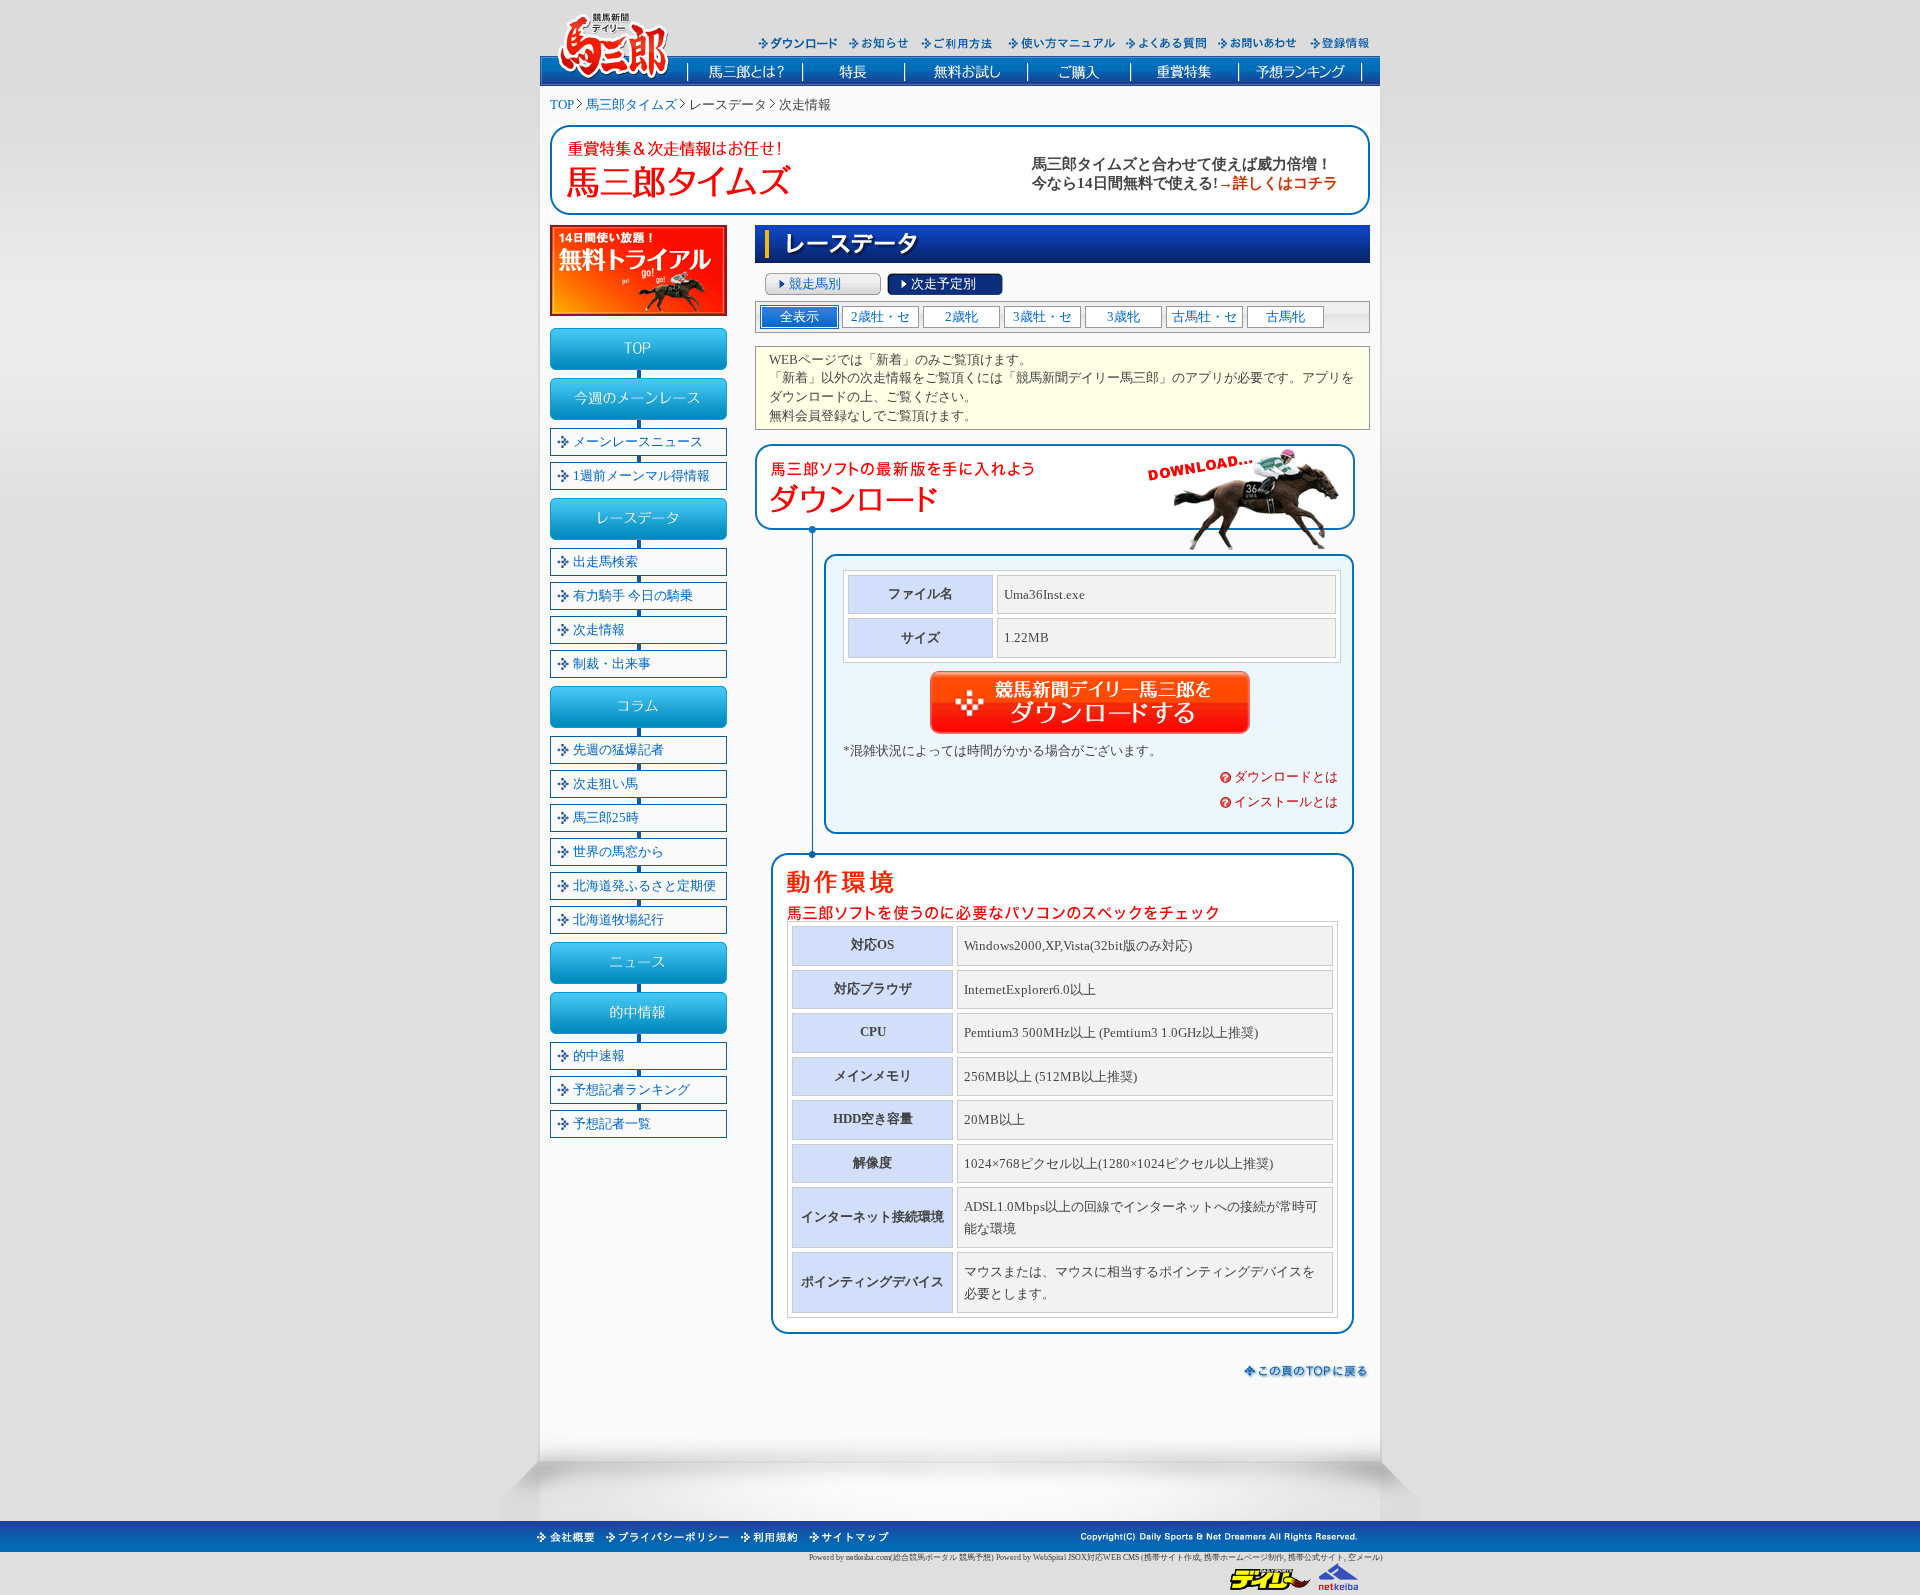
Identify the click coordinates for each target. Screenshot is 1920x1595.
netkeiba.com (868, 1557)
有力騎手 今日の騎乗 (633, 595)
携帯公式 (1304, 1557)
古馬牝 (1285, 316)
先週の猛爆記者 (618, 749)
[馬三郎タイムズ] (694, 174)
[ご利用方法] (959, 43)
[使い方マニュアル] (1061, 43)
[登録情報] (1340, 43)
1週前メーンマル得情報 (641, 475)
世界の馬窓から (618, 851)
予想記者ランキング (631, 1089)
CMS (1131, 1557)
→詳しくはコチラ (1278, 183)
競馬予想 (975, 1557)
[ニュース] (638, 963)
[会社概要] (564, 1537)
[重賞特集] (1184, 71)
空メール (1364, 1557)
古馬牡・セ (1204, 316)
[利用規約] (768, 1537)
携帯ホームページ (1236, 1557)
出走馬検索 (605, 561)
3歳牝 (1123, 316)
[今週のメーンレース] (638, 399)
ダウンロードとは (1286, 776)
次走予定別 (943, 283)
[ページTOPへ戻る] (1306, 1371)
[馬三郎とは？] (744, 71)
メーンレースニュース (638, 441)
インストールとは (1286, 801)
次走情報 (599, 629)
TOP (562, 104)
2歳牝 (961, 316)
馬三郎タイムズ (631, 104)
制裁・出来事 (612, 663)
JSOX (1077, 1557)
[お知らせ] (879, 43)
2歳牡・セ (880, 316)
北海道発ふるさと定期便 (644, 885)
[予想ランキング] (1300, 71)
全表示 (799, 316)
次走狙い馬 (605, 783)
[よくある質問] (1166, 43)
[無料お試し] (965, 71)
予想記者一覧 (612, 1123)
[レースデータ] (638, 519)
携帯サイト (1164, 1557)
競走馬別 (815, 283)
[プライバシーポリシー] (666, 1537)
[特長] (853, 71)
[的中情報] (638, 1013)
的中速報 (599, 1055)
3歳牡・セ (1042, 316)
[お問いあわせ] (1258, 43)
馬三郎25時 (606, 817)
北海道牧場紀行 (618, 919)
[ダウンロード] (798, 43)
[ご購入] (1078, 71)
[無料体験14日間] (638, 270)
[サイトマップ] (848, 1537)
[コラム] (638, 707)
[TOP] (638, 349)
